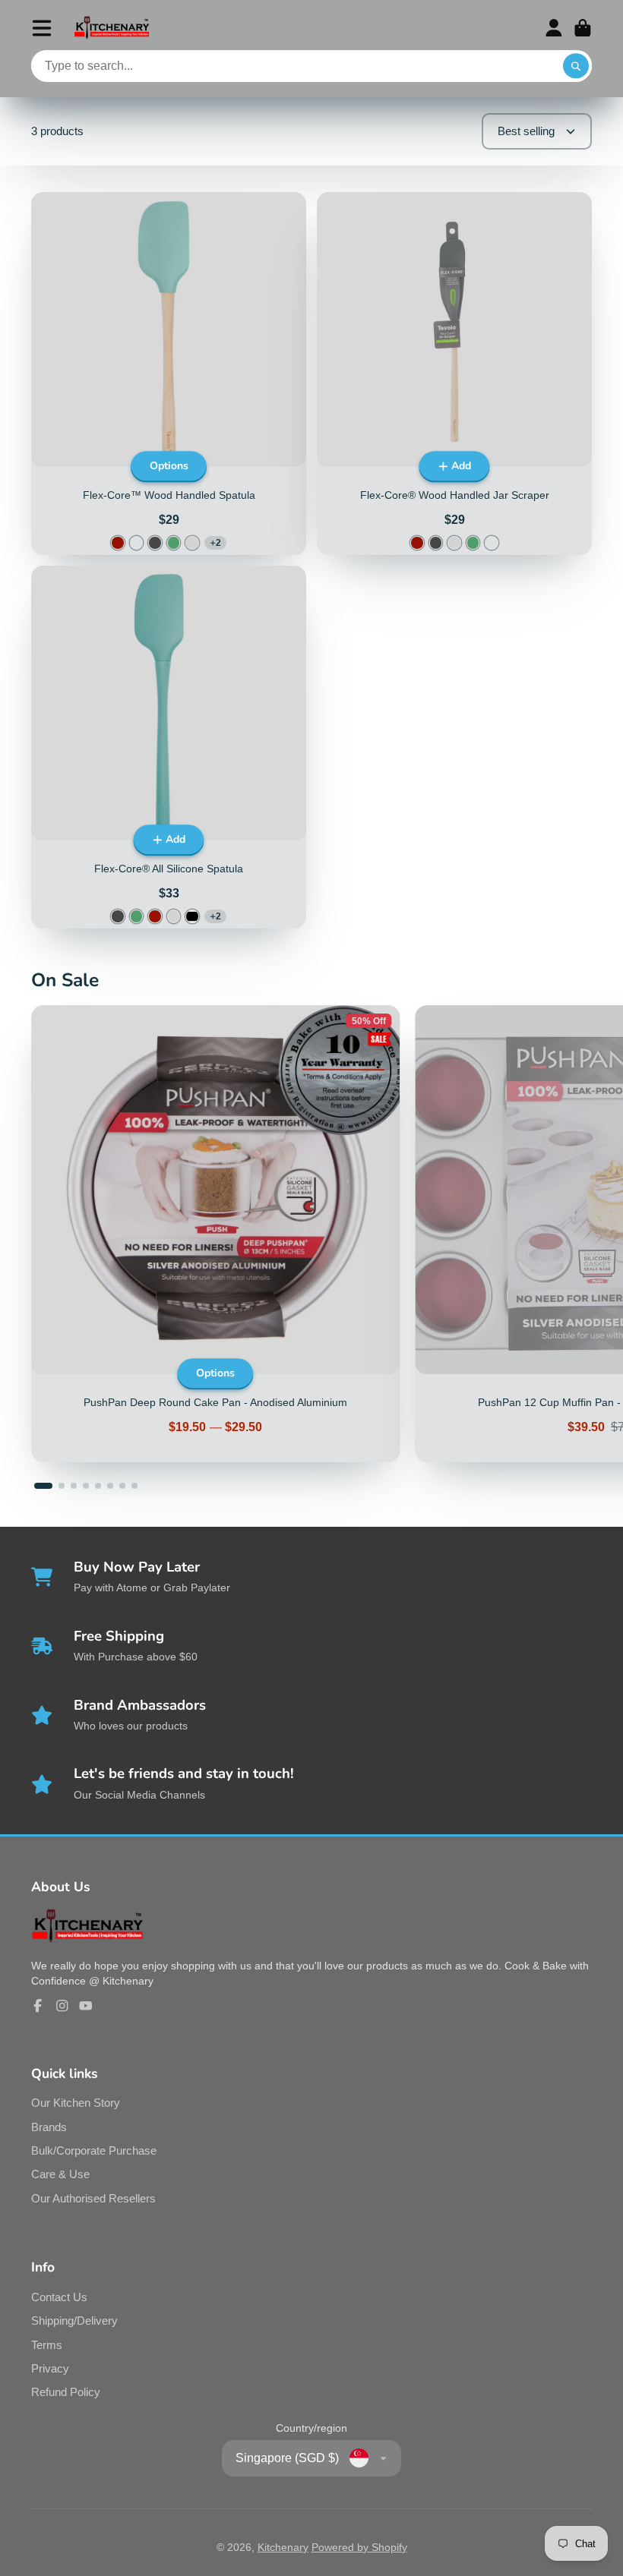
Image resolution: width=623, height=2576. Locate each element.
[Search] (576, 66)
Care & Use (60, 2174)
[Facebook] (38, 2006)
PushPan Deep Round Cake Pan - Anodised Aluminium (215, 1234)
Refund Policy (66, 2392)
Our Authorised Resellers (93, 2198)
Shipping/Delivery (74, 2321)
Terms (47, 2345)
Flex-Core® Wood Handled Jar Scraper (454, 374)
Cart (583, 28)
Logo (112, 28)
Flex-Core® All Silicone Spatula (169, 747)
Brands (49, 2127)
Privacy (50, 2368)
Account (554, 28)
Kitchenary (283, 2547)
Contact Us (59, 2297)
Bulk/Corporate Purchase (94, 2150)
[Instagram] (62, 2006)
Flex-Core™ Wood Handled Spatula (169, 374)
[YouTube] (86, 2006)
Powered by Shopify (359, 2547)
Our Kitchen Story (76, 2103)
